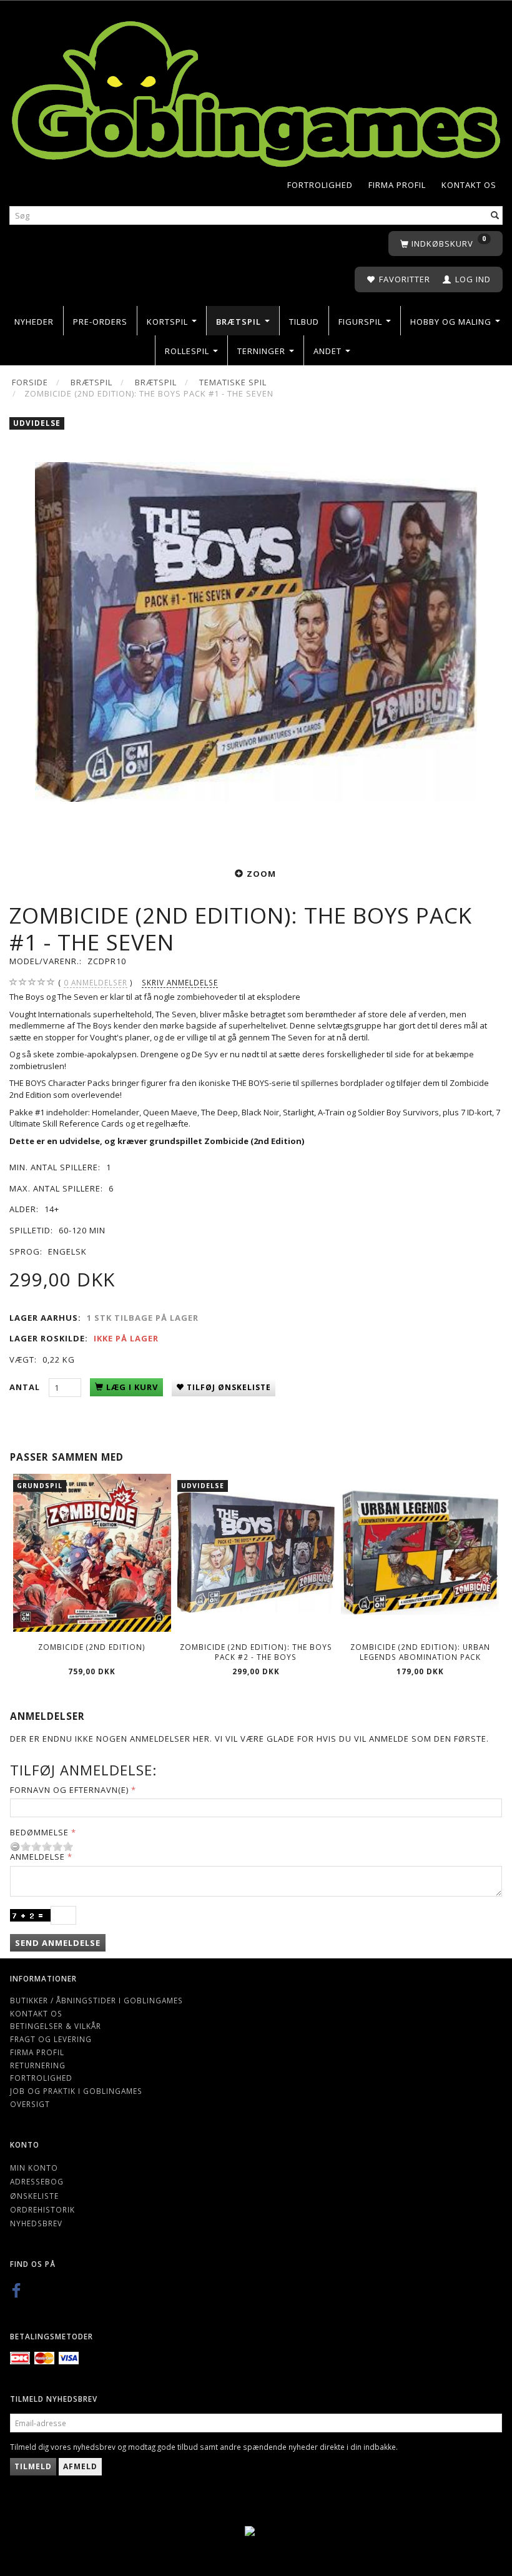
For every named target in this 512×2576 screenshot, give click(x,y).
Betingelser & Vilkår (56, 2026)
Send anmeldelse (58, 1943)
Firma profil (397, 185)
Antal (26, 1387)
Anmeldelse (37, 1857)
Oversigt (30, 2104)
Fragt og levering (51, 2039)
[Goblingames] (256, 91)
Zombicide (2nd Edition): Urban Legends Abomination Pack (420, 1652)
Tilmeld (33, 2466)
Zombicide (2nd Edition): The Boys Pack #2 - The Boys (256, 1652)
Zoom (261, 874)
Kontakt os (469, 185)
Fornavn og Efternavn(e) (69, 1790)
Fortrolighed (320, 185)
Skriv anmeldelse (180, 982)
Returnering (38, 2065)
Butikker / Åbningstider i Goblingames (96, 2000)
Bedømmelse (39, 1832)
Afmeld (80, 2466)
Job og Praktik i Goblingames (76, 2091)
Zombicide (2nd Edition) (92, 1647)
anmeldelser (96, 982)
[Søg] (495, 216)
